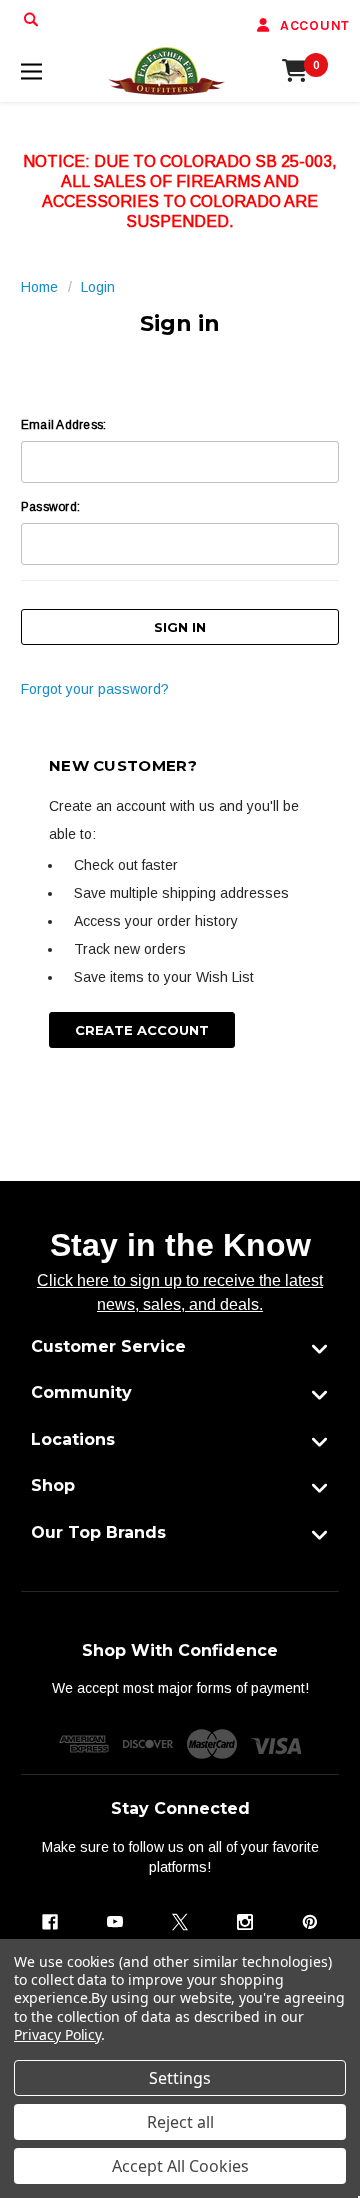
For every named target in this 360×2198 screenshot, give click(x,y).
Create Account (142, 1030)
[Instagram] (245, 1922)
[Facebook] (50, 1922)
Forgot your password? (95, 689)
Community (81, 1392)
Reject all (180, 2122)
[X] (180, 1922)
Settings (180, 2078)
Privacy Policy (57, 2034)
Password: (50, 507)
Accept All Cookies (180, 2166)
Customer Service (108, 1346)
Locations (73, 1439)
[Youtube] (115, 1922)
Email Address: (63, 425)
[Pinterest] (310, 1922)
